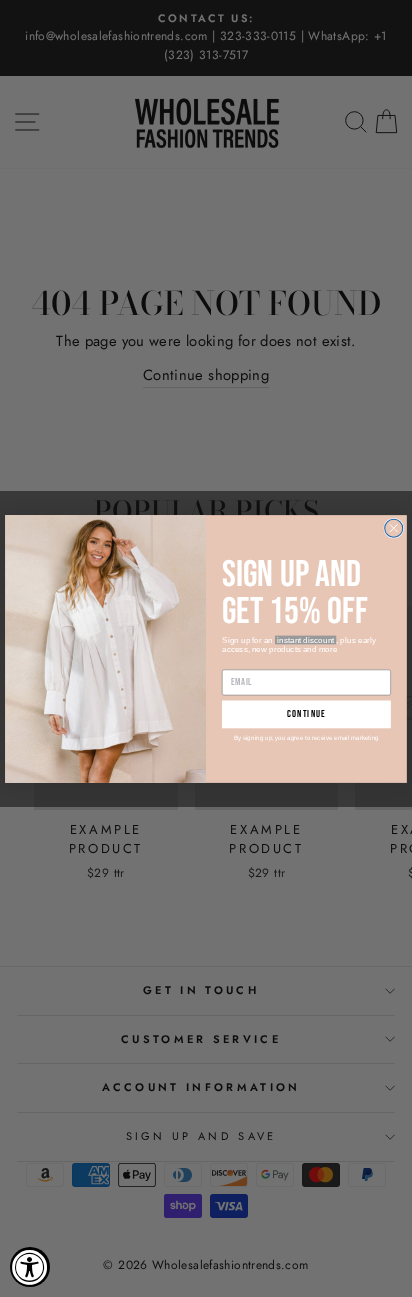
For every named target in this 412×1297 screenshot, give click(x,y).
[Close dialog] (394, 528)
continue (306, 714)
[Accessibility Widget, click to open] (30, 1267)
